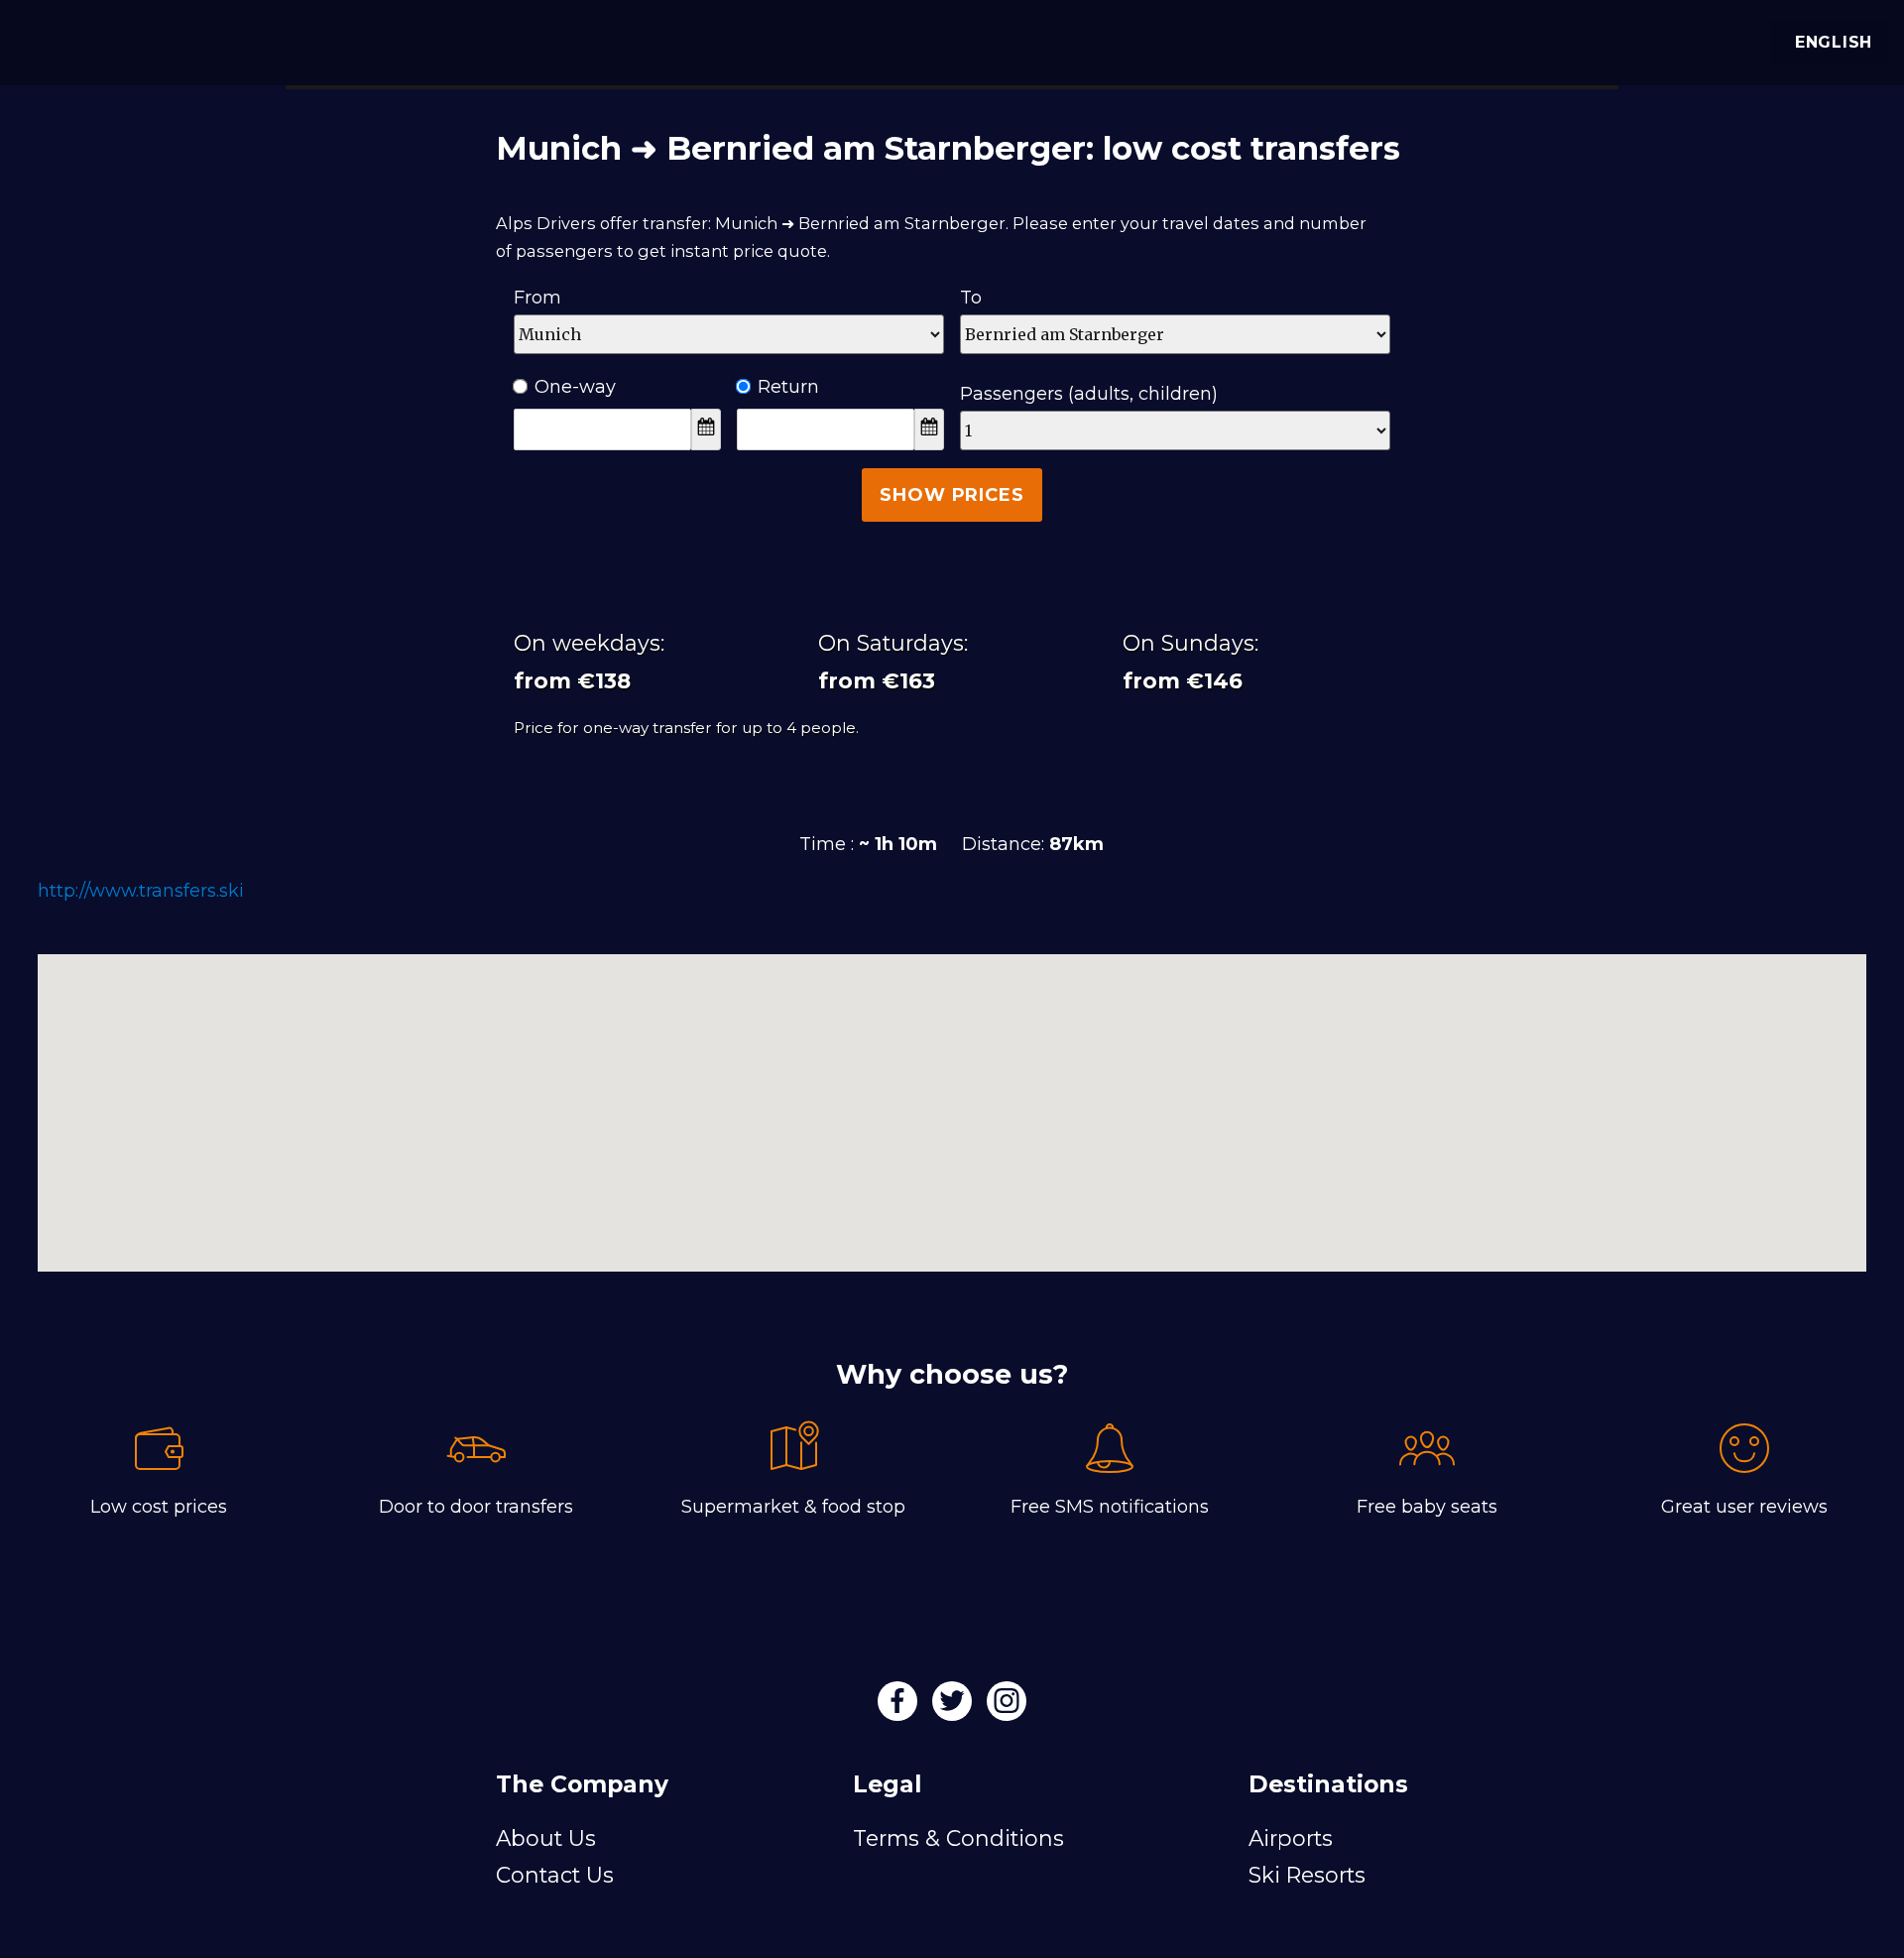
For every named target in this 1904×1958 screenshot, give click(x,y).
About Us (546, 1838)
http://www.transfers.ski (141, 891)
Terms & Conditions (958, 1838)
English (1834, 42)
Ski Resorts (1307, 1875)
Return (788, 387)
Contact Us (555, 1875)
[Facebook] (900, 1707)
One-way (575, 387)
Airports (1291, 1838)
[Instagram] (1007, 1707)
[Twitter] (954, 1707)
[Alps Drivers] (44, 40)
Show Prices (952, 495)
